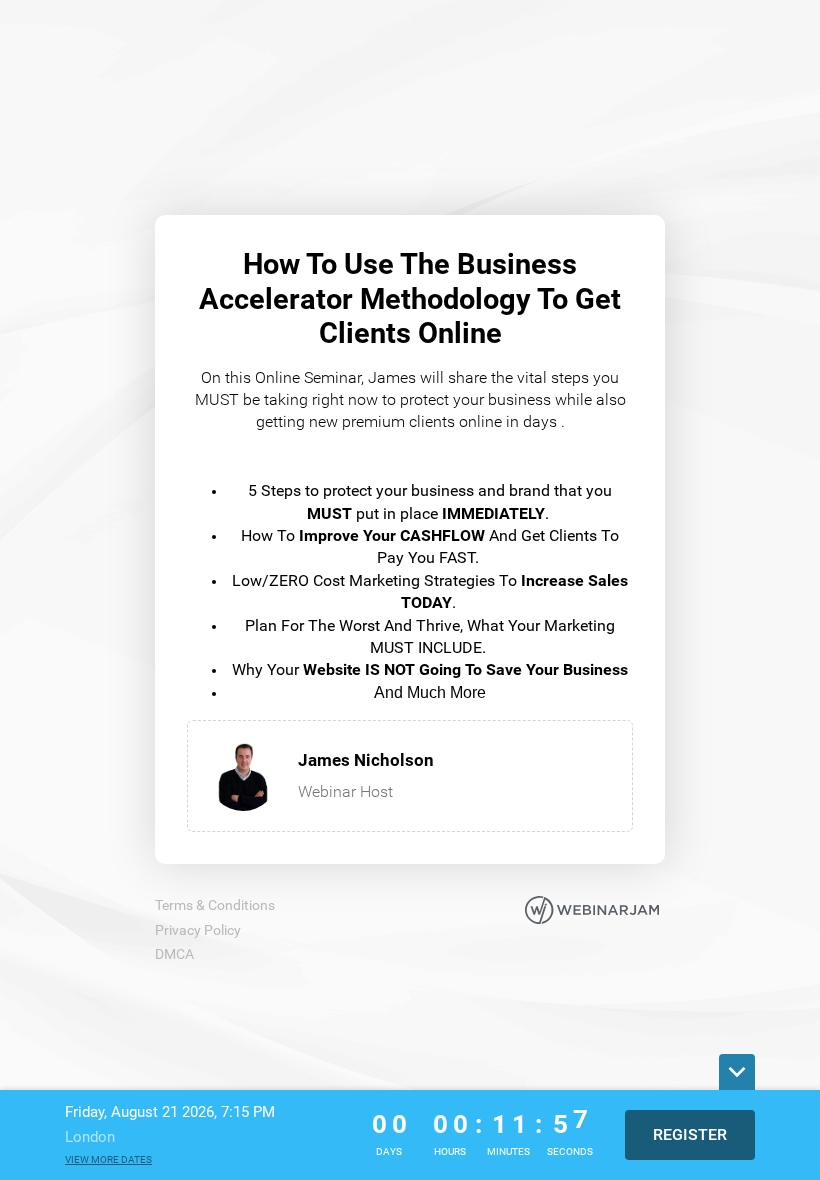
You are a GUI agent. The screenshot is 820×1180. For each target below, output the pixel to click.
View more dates (108, 1159)
